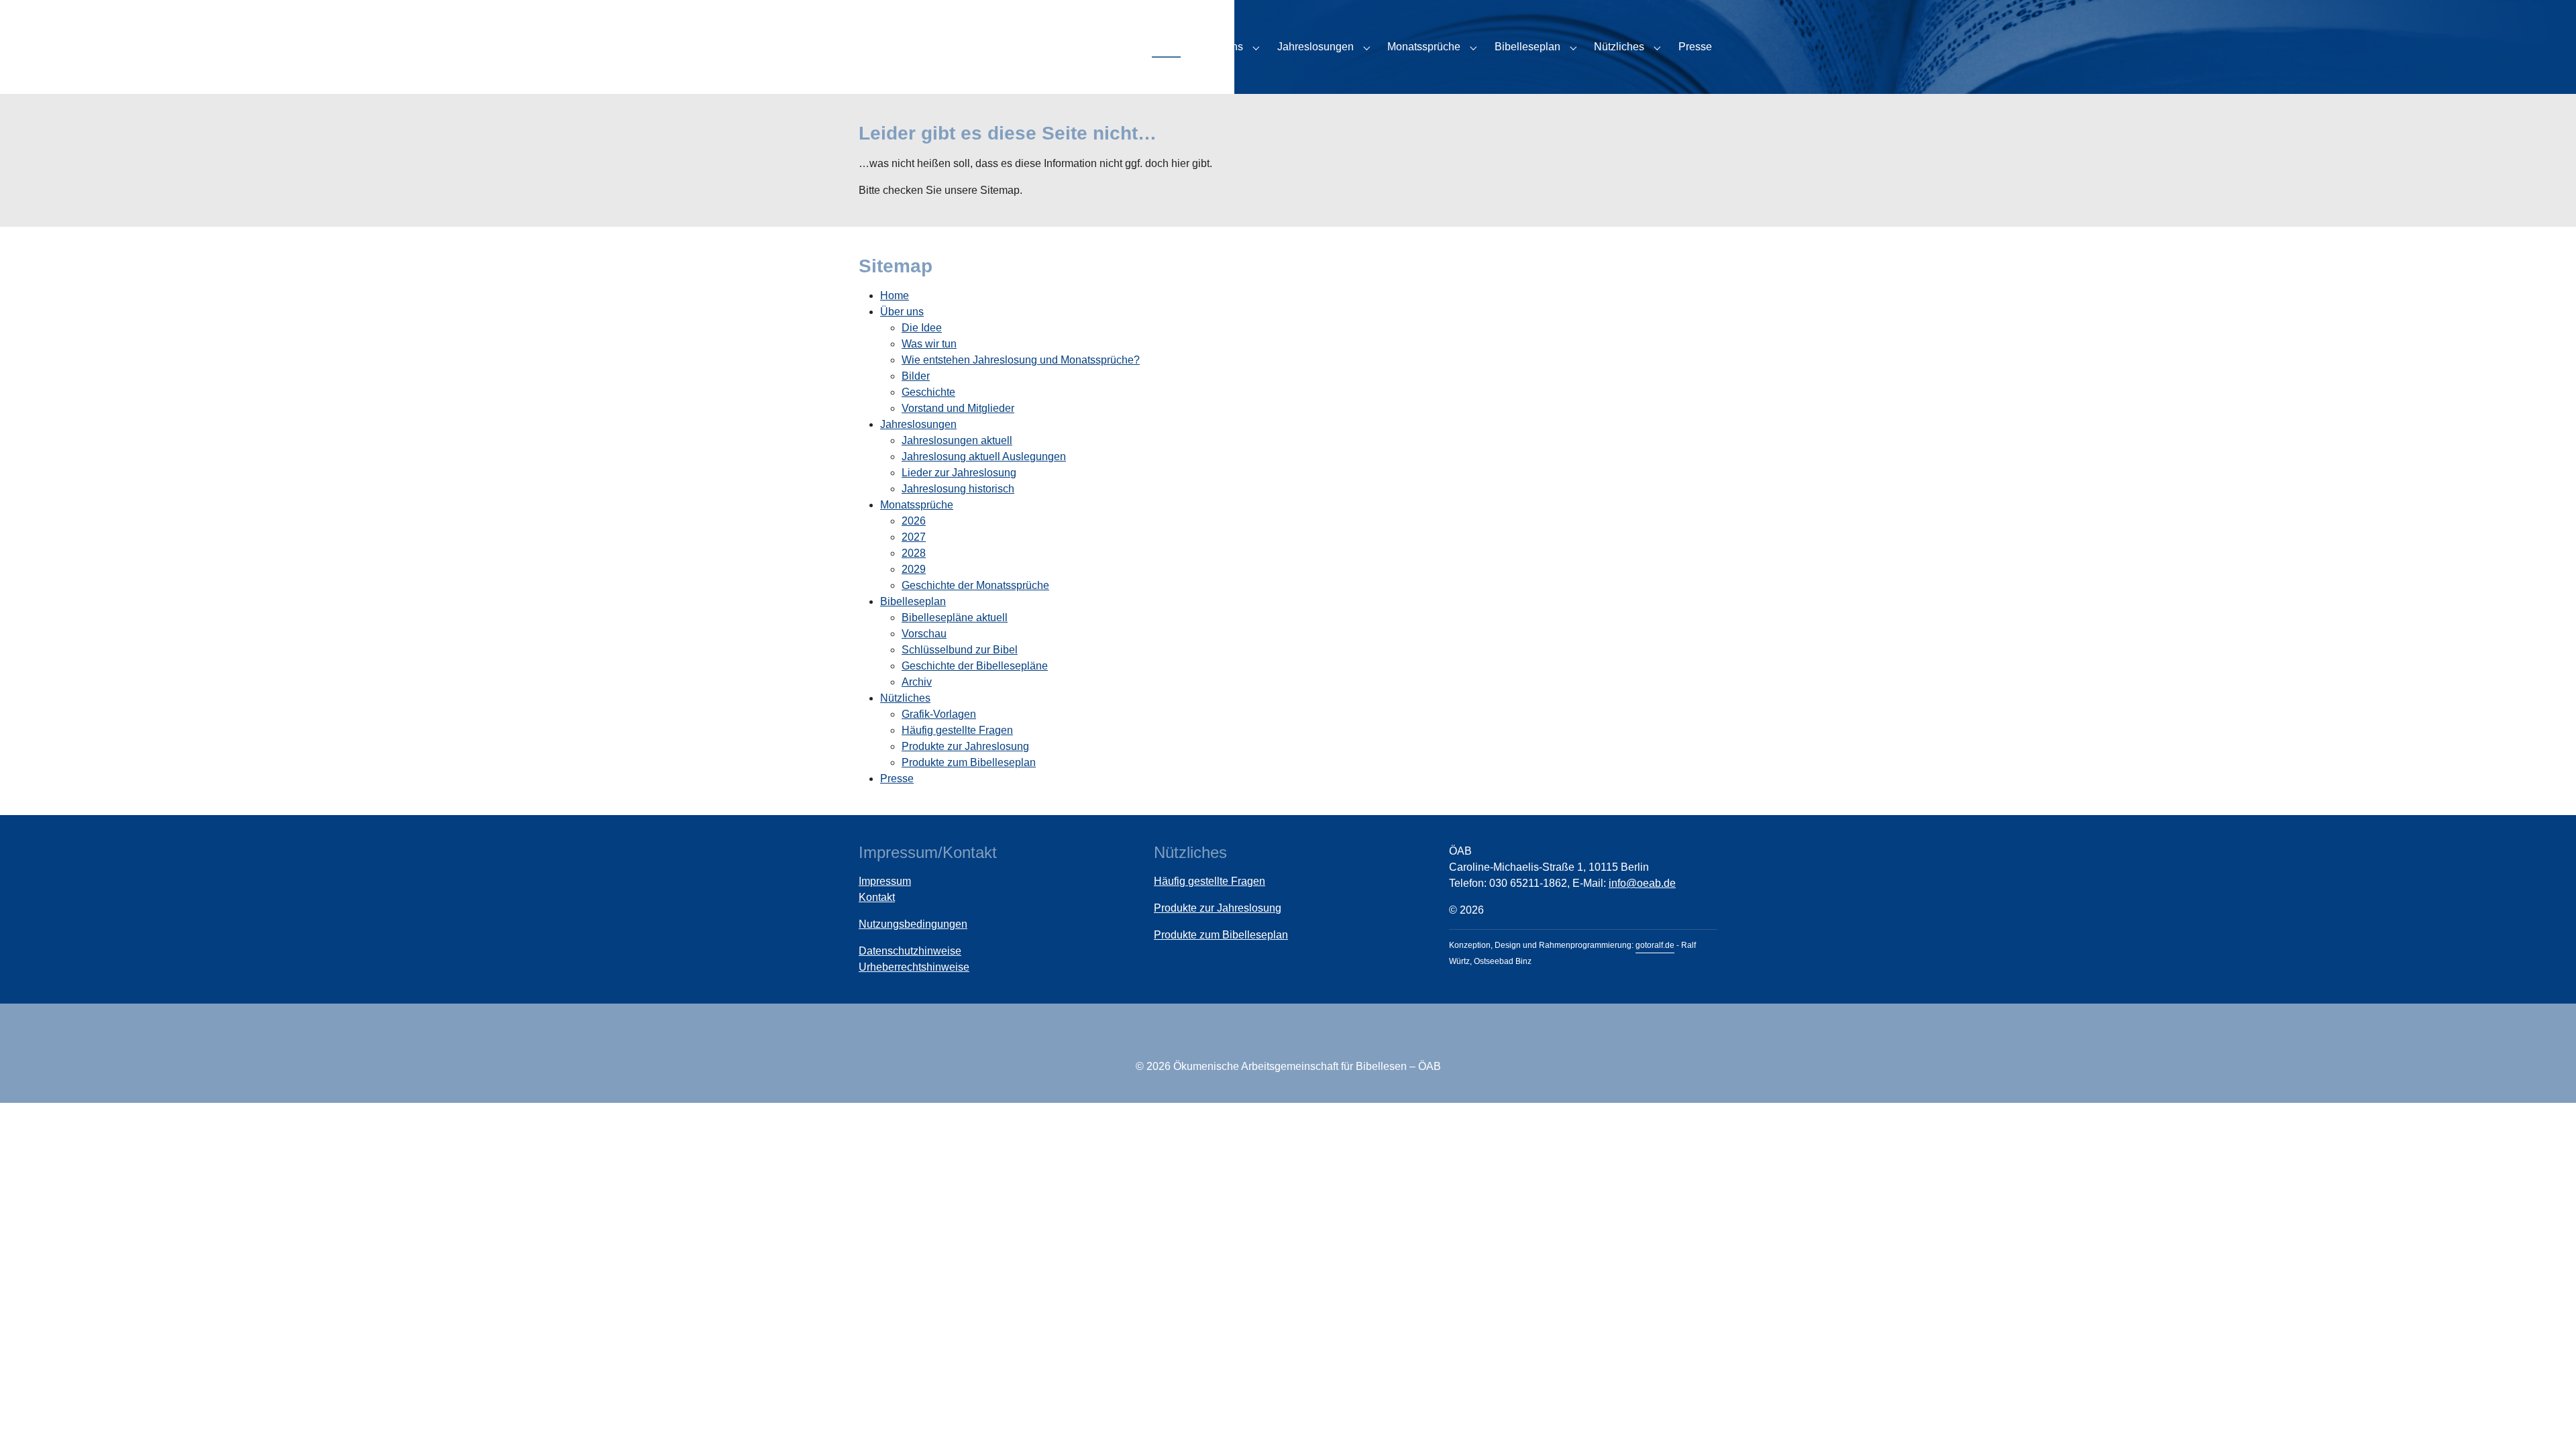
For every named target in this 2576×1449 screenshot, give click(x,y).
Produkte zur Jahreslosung (965, 746)
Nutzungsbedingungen (913, 924)
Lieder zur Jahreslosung (959, 473)
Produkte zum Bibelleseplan (969, 762)
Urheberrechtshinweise (914, 967)
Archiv (917, 682)
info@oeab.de (1642, 883)
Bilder (916, 376)
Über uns (902, 312)
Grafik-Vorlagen (939, 714)
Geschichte (928, 392)
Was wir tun (929, 344)
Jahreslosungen (918, 424)
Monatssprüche (917, 505)
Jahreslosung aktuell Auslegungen (984, 457)
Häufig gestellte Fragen (957, 730)
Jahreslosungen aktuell (957, 440)
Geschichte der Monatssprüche (975, 585)
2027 (914, 537)
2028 (914, 553)
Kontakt (877, 897)
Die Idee (922, 328)
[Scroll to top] (2546, 1419)
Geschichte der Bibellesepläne (975, 666)
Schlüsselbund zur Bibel (960, 650)
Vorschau (924, 634)
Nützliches (905, 698)
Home (895, 296)
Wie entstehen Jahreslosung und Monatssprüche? (1021, 360)
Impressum (885, 881)
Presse (897, 779)
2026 (914, 521)
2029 (914, 569)
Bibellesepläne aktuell (955, 618)
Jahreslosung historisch (958, 489)
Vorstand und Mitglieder (958, 408)
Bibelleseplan (913, 601)
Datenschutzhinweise (910, 951)
